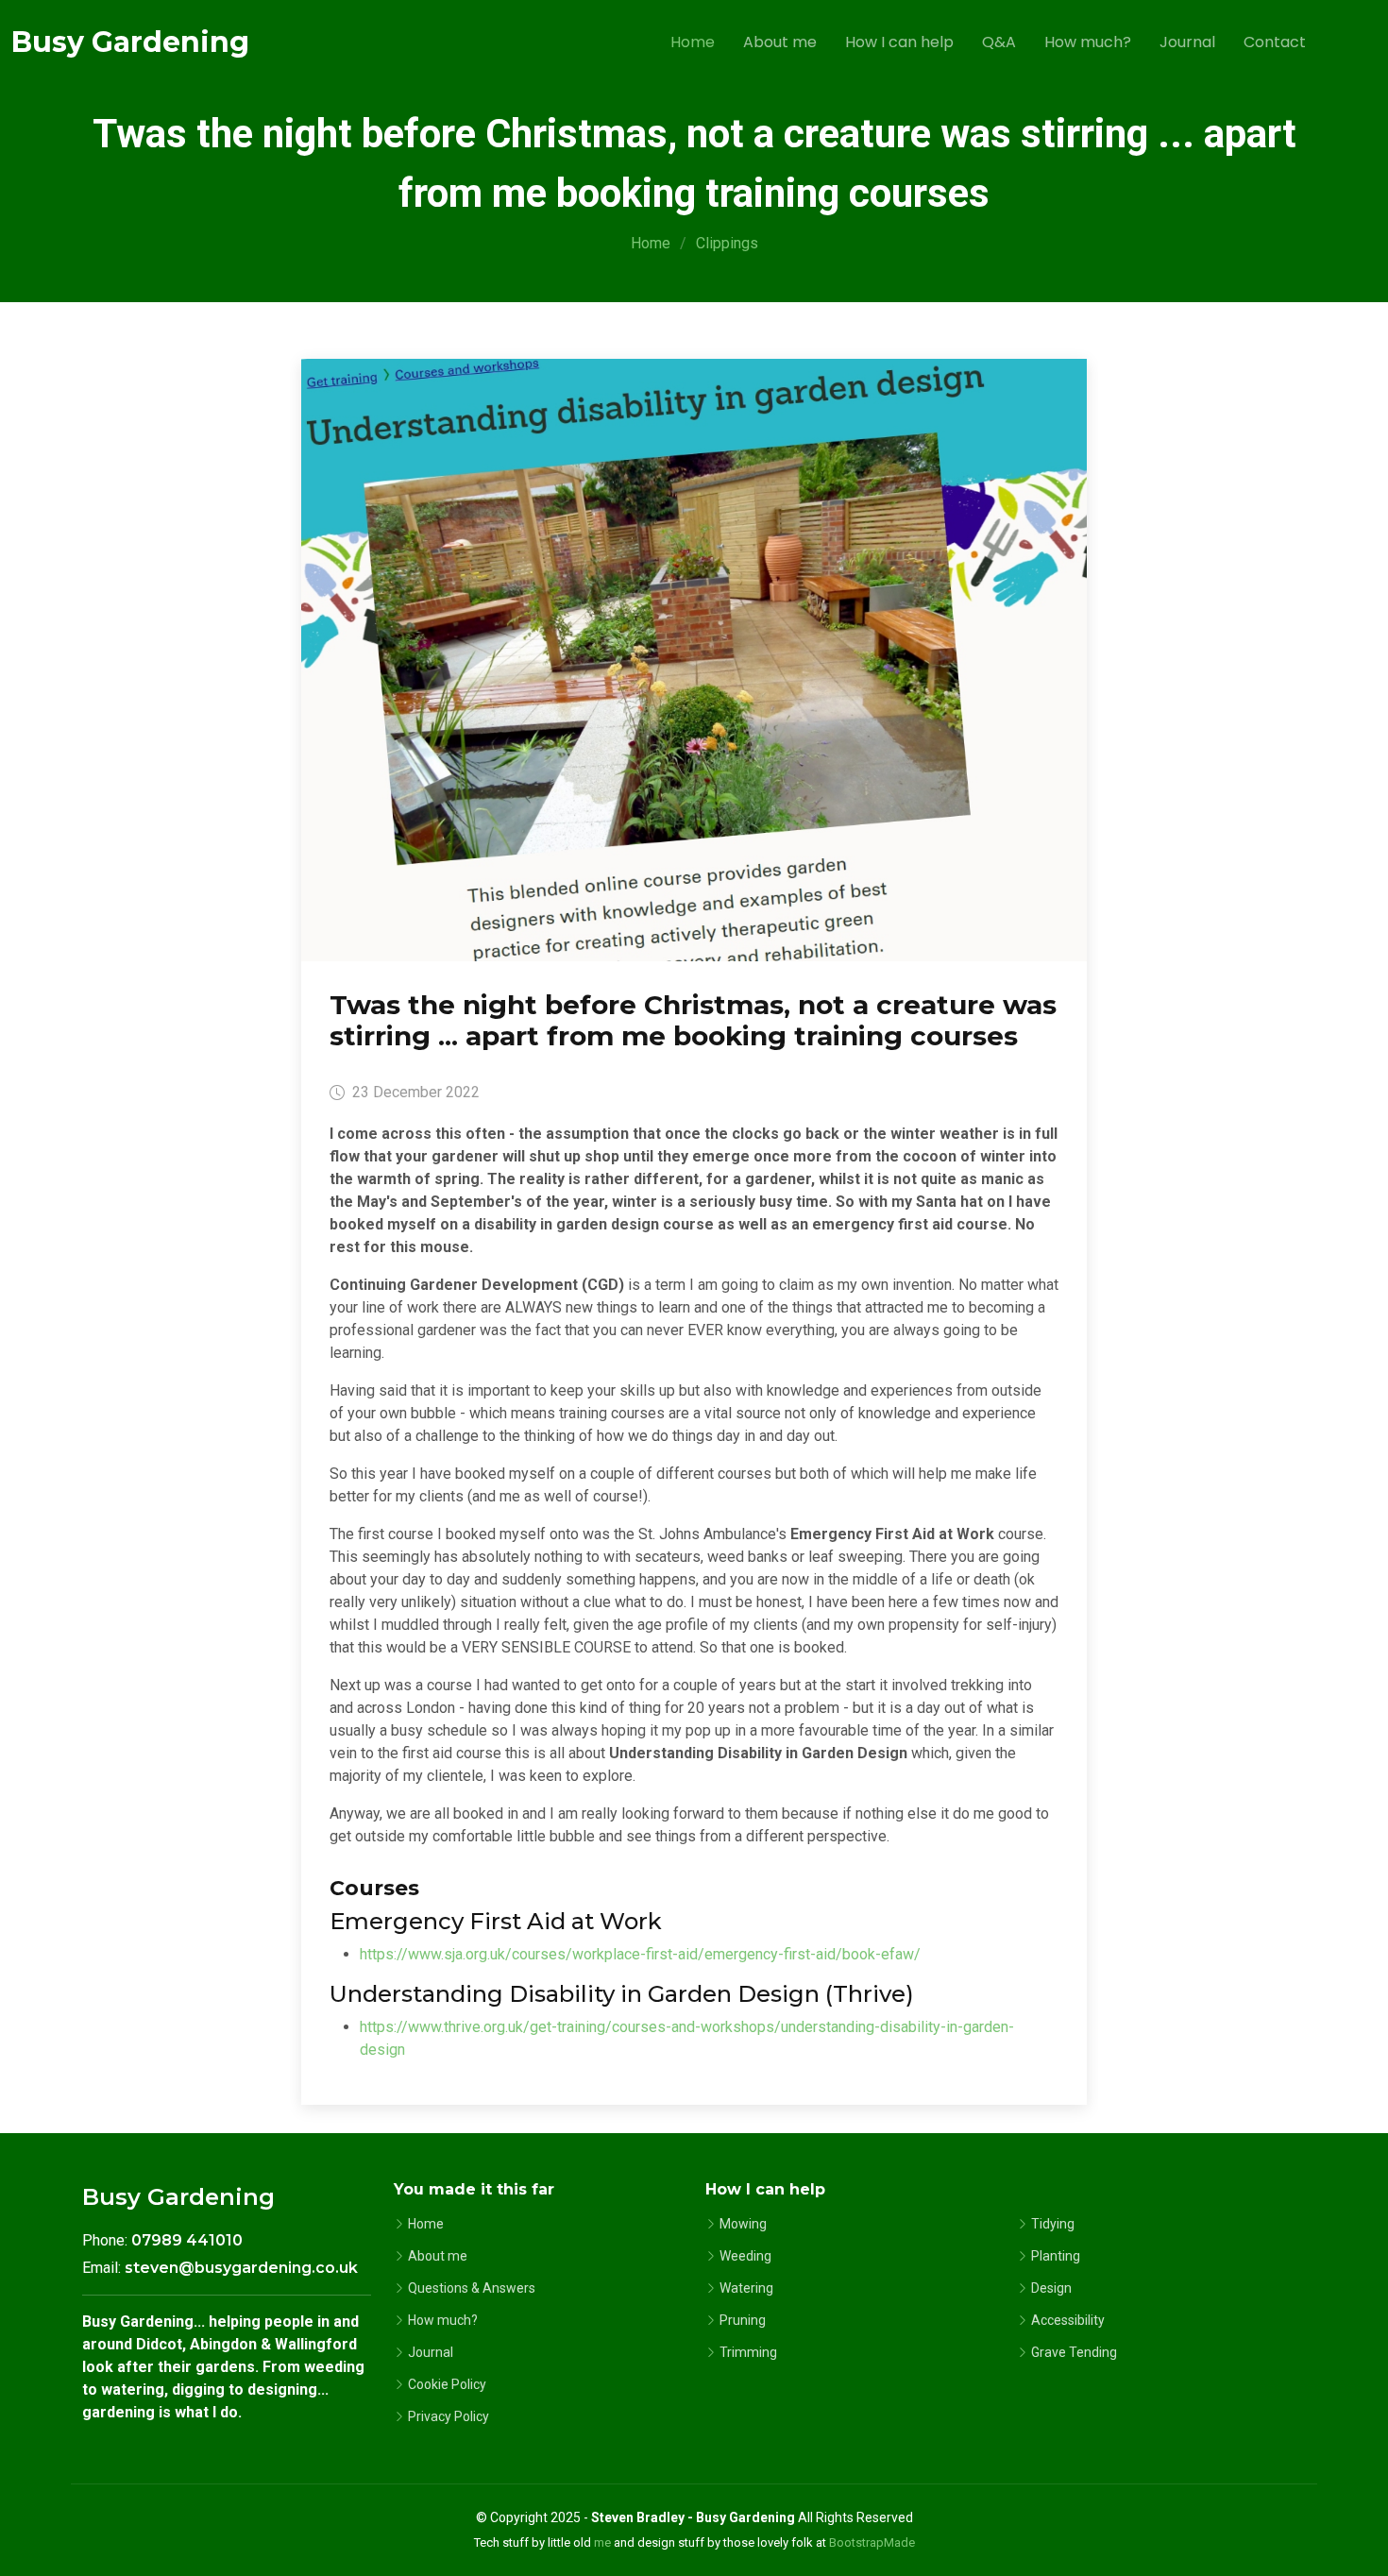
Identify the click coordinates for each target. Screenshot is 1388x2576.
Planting (1056, 2256)
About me (780, 42)
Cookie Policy (447, 2384)
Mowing (743, 2224)
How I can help (899, 42)
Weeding (745, 2256)
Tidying (1053, 2224)
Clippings (727, 243)
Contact (1275, 42)
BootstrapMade (872, 2542)
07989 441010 (187, 2240)
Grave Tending (1074, 2352)
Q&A (999, 42)
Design (1051, 2288)
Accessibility (1068, 2320)
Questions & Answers (472, 2288)
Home (693, 42)
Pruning (743, 2320)
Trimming (748, 2352)
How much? (1088, 42)
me (602, 2542)
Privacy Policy (449, 2416)
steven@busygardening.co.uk (241, 2268)
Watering (746, 2288)
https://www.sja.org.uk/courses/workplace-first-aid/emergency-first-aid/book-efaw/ (640, 1954)
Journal (1187, 42)
